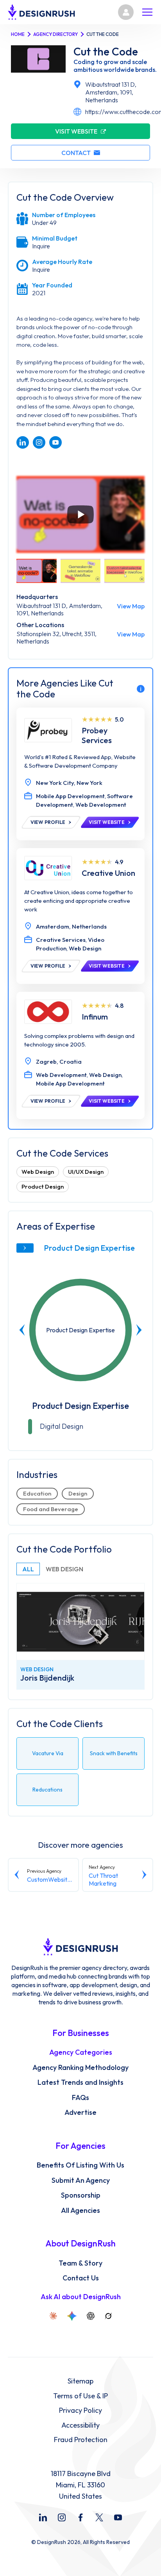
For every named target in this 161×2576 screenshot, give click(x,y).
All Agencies (80, 2211)
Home (18, 34)
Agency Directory (55, 34)
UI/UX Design (86, 1172)
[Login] (126, 12)
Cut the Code (106, 52)
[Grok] (108, 2316)
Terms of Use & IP (80, 2396)
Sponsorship (81, 2195)
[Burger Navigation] (147, 12)
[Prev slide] (22, 1330)
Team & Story (80, 2263)
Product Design (43, 1186)
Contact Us (81, 2278)
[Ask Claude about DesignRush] (53, 2316)
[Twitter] (99, 2517)
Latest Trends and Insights (80, 2082)
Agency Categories (81, 2052)
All (28, 1569)
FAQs (80, 2098)
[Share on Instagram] (39, 442)
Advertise (80, 2112)
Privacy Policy (80, 2410)
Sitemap (80, 2381)
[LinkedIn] (43, 2517)
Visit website (76, 131)
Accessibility (80, 2425)
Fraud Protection (81, 2440)
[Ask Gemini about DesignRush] (72, 2316)
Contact (76, 153)
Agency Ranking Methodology (80, 2068)
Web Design (38, 1172)
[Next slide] (139, 1330)
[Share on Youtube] (55, 442)
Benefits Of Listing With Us (80, 2165)
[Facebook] (80, 2517)
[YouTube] (118, 2517)
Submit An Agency (81, 2180)
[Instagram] (62, 2517)
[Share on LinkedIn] (23, 442)
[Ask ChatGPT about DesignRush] (91, 2316)
